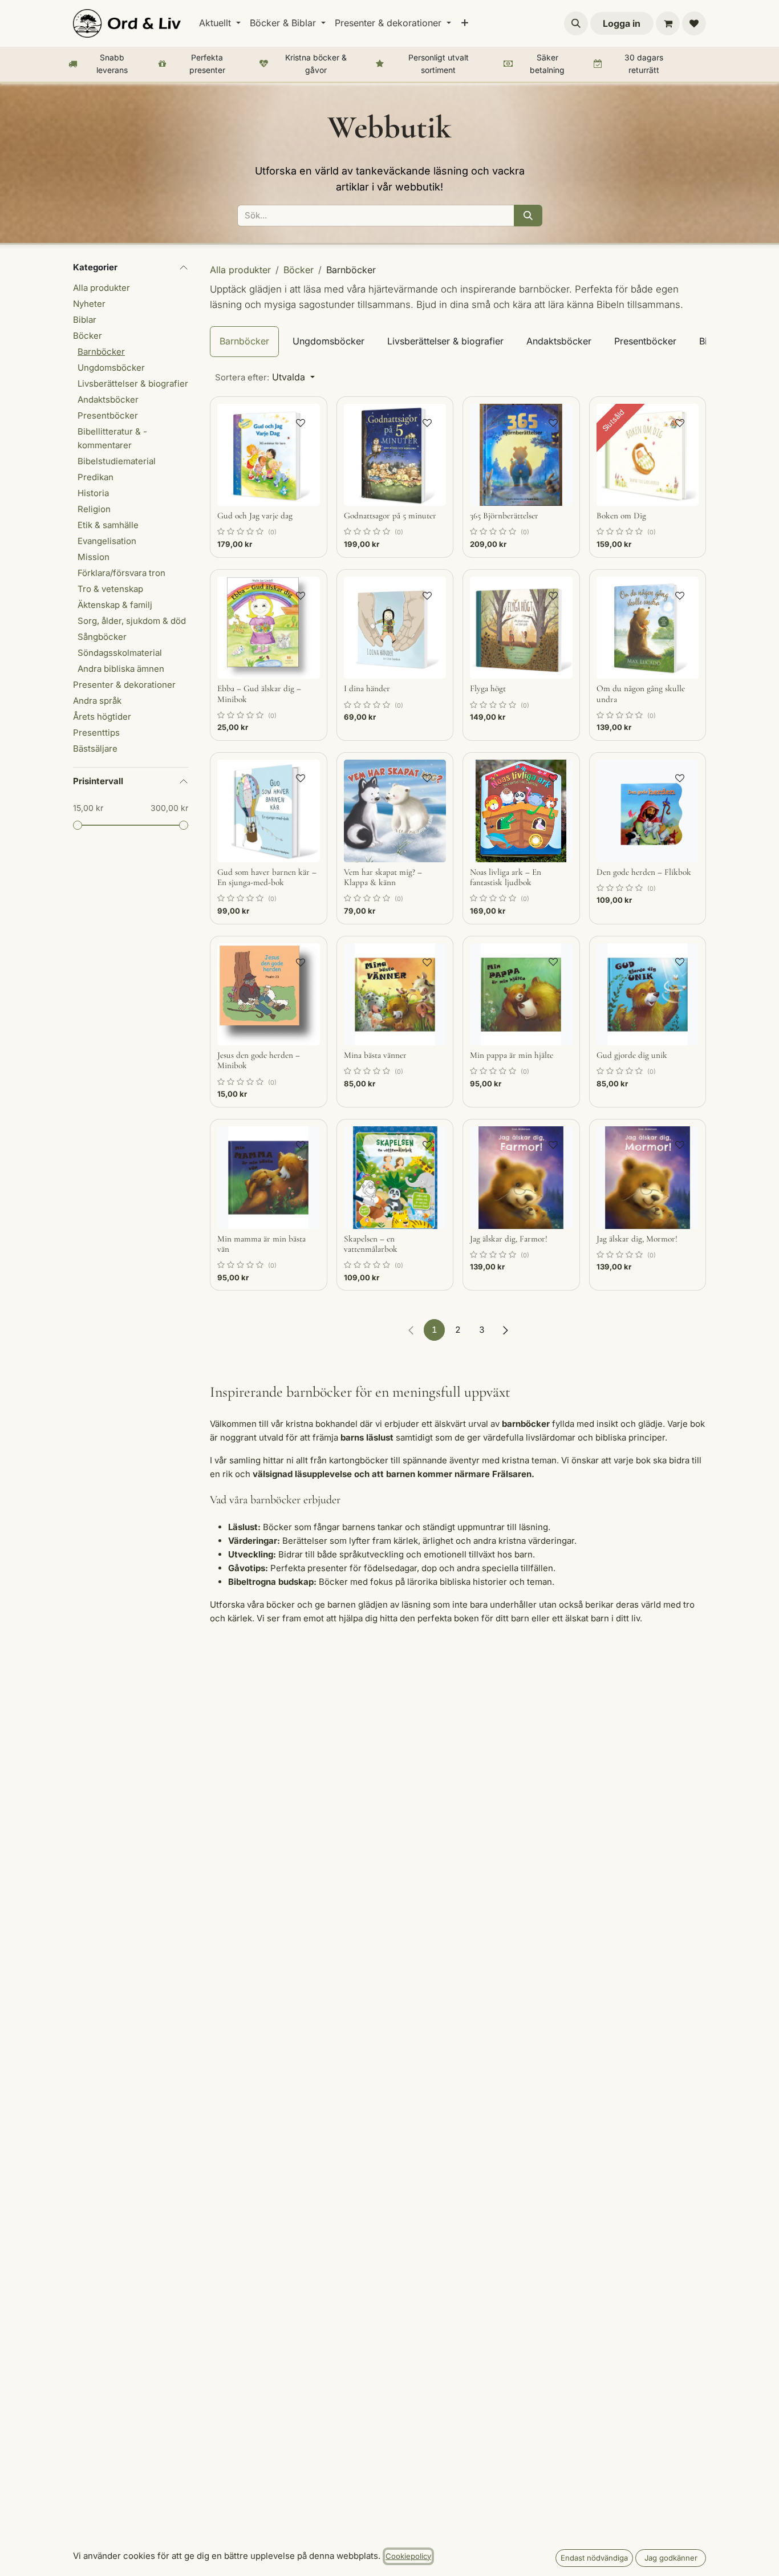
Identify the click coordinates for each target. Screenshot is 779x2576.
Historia (93, 493)
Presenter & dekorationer (124, 685)
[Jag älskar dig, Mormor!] (648, 1178)
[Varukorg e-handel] (668, 23)
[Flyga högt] (521, 628)
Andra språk (97, 701)
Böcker (88, 336)
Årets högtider (102, 717)
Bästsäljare (95, 749)
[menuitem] (220, 23)
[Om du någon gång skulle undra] (648, 628)
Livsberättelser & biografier (133, 384)
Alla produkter (102, 288)
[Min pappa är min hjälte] (521, 995)
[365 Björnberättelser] (521, 455)
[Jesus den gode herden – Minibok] (269, 995)
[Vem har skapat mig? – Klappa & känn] (395, 811)
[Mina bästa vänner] (395, 995)
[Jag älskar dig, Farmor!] (521, 1178)
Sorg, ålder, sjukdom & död (132, 621)
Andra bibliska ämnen (121, 669)
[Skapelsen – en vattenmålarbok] (395, 1178)
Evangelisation (107, 541)
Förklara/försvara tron (121, 573)
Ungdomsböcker (111, 368)
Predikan (96, 477)
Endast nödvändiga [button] (594, 2558)
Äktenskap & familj (115, 605)
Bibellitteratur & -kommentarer (112, 438)
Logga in (622, 23)
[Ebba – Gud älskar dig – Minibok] (269, 628)
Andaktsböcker (108, 399)
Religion (94, 509)
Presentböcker (108, 415)
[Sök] (528, 216)
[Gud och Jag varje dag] (269, 455)
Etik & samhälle (108, 525)
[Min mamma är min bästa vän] (269, 1178)
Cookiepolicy (408, 2556)
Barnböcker (101, 352)
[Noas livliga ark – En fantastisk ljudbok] (521, 811)
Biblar (85, 320)
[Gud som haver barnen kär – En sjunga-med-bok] (269, 811)
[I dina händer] (395, 628)
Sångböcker (102, 637)
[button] (576, 23)
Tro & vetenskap (110, 589)
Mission (94, 557)
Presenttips (96, 733)
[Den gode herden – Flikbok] (648, 811)
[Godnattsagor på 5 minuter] (395, 455)
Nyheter (89, 304)
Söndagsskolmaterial (120, 653)
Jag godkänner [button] (671, 2558)
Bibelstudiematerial (117, 461)
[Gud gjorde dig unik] (648, 995)
